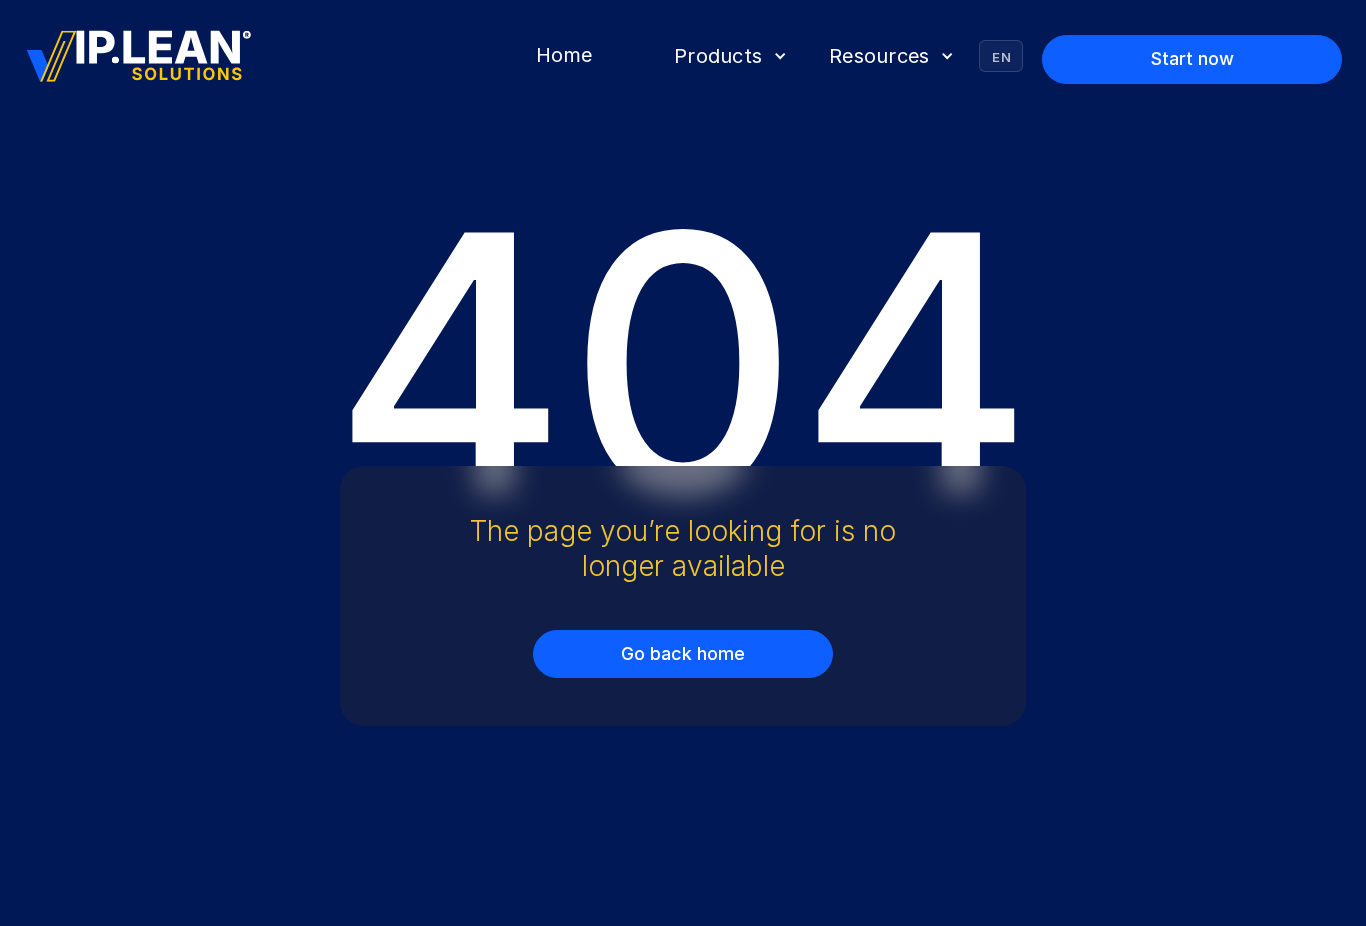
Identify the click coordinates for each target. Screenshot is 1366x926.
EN (1002, 57)
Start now (1192, 58)
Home (564, 55)
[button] (728, 56)
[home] (139, 56)
